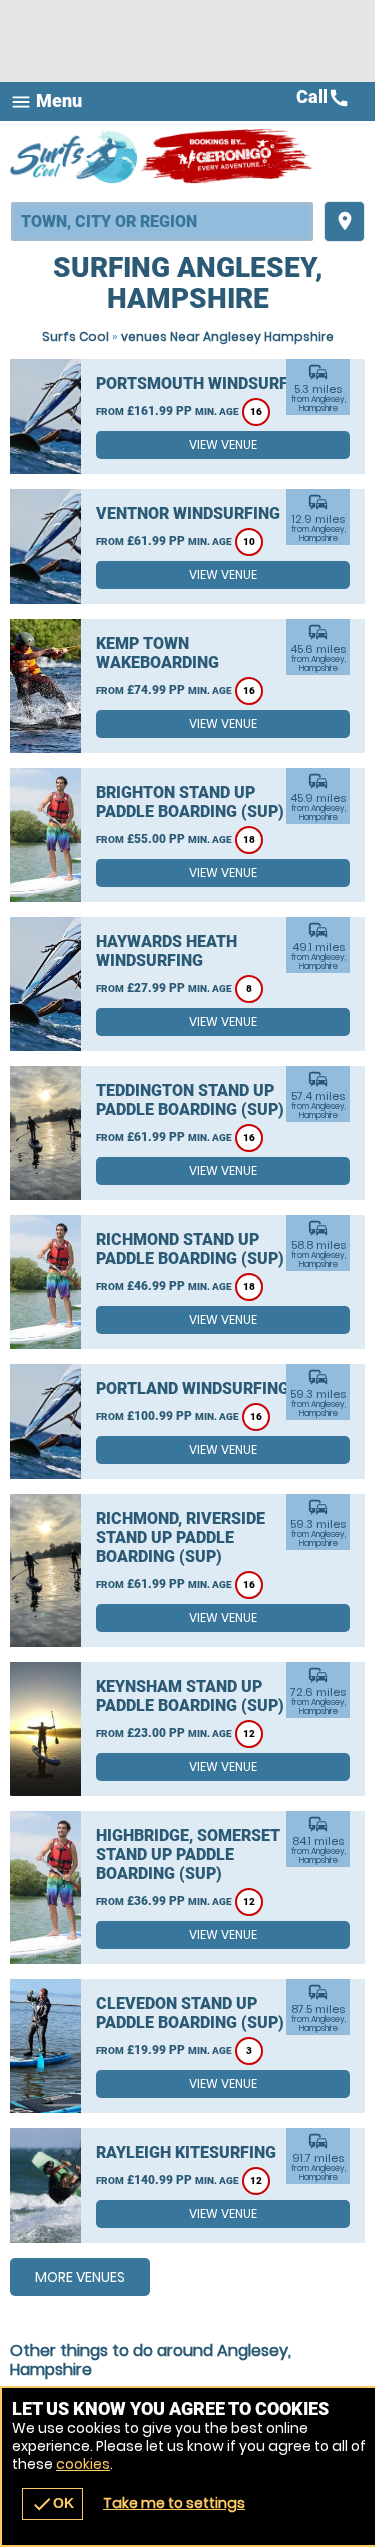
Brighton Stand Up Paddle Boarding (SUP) (190, 802)
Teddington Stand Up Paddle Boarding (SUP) (190, 1100)
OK (52, 2504)
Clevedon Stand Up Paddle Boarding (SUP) (190, 2013)
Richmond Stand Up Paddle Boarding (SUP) (190, 1249)
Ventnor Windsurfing (188, 513)
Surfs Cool (75, 336)
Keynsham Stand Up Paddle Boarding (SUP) (190, 1696)
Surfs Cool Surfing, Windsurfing (75, 156)
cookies (83, 2464)
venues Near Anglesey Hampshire (227, 336)
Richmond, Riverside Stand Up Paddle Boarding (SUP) (180, 1537)
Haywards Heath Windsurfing (166, 951)
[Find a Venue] (162, 221)
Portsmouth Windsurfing (205, 383)
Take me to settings (174, 2503)
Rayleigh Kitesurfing (186, 2152)
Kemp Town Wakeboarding (157, 653)
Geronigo (227, 156)
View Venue (223, 444)
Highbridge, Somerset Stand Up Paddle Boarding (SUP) (188, 1854)
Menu (46, 101)
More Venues (80, 2277)
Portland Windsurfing (192, 1388)
